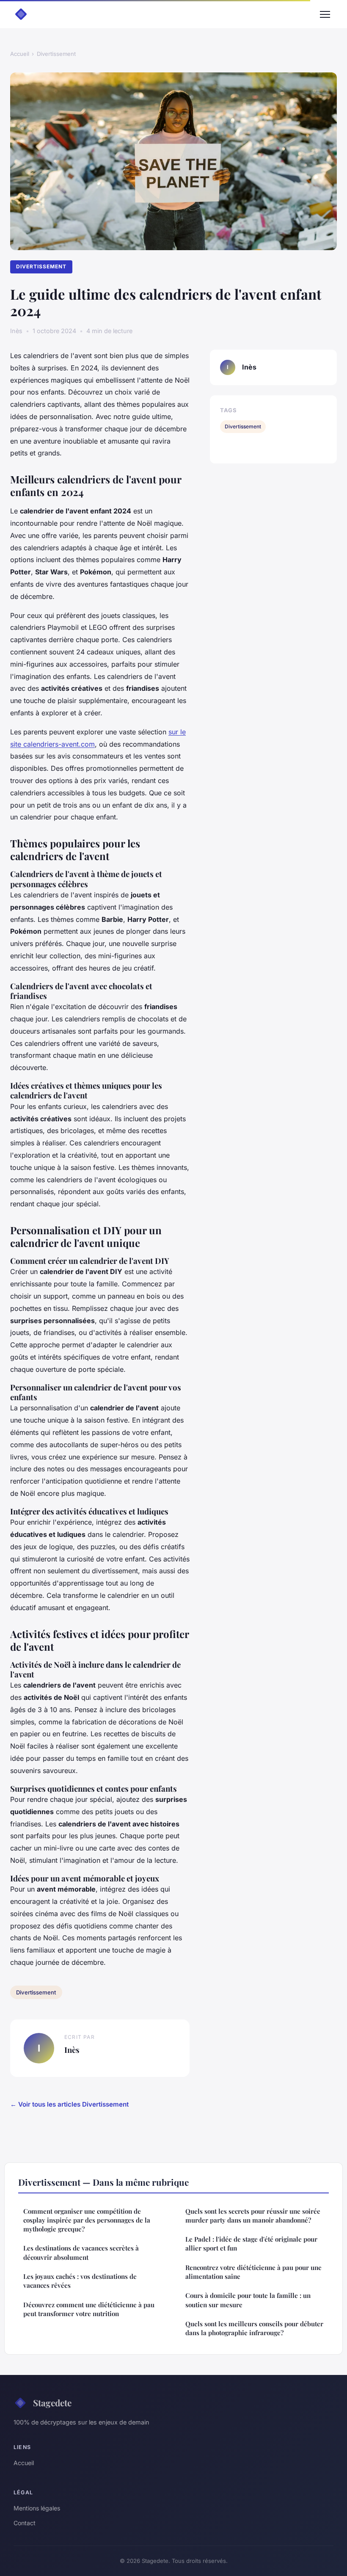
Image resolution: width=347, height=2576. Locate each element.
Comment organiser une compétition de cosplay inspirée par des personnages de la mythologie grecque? (87, 2220)
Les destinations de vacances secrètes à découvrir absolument (81, 2252)
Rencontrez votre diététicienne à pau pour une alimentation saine (253, 2272)
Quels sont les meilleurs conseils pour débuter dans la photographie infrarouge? (254, 2328)
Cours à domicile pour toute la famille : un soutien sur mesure (248, 2300)
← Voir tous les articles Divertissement (69, 2104)
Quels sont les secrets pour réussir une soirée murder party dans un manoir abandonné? (253, 2216)
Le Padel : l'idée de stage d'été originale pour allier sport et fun (251, 2244)
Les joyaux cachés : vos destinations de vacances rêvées (80, 2281)
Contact (25, 2523)
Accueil (20, 54)
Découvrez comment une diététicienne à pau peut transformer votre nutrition (89, 2309)
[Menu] (325, 14)
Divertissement (56, 54)
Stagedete (52, 2402)
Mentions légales (37, 2508)
